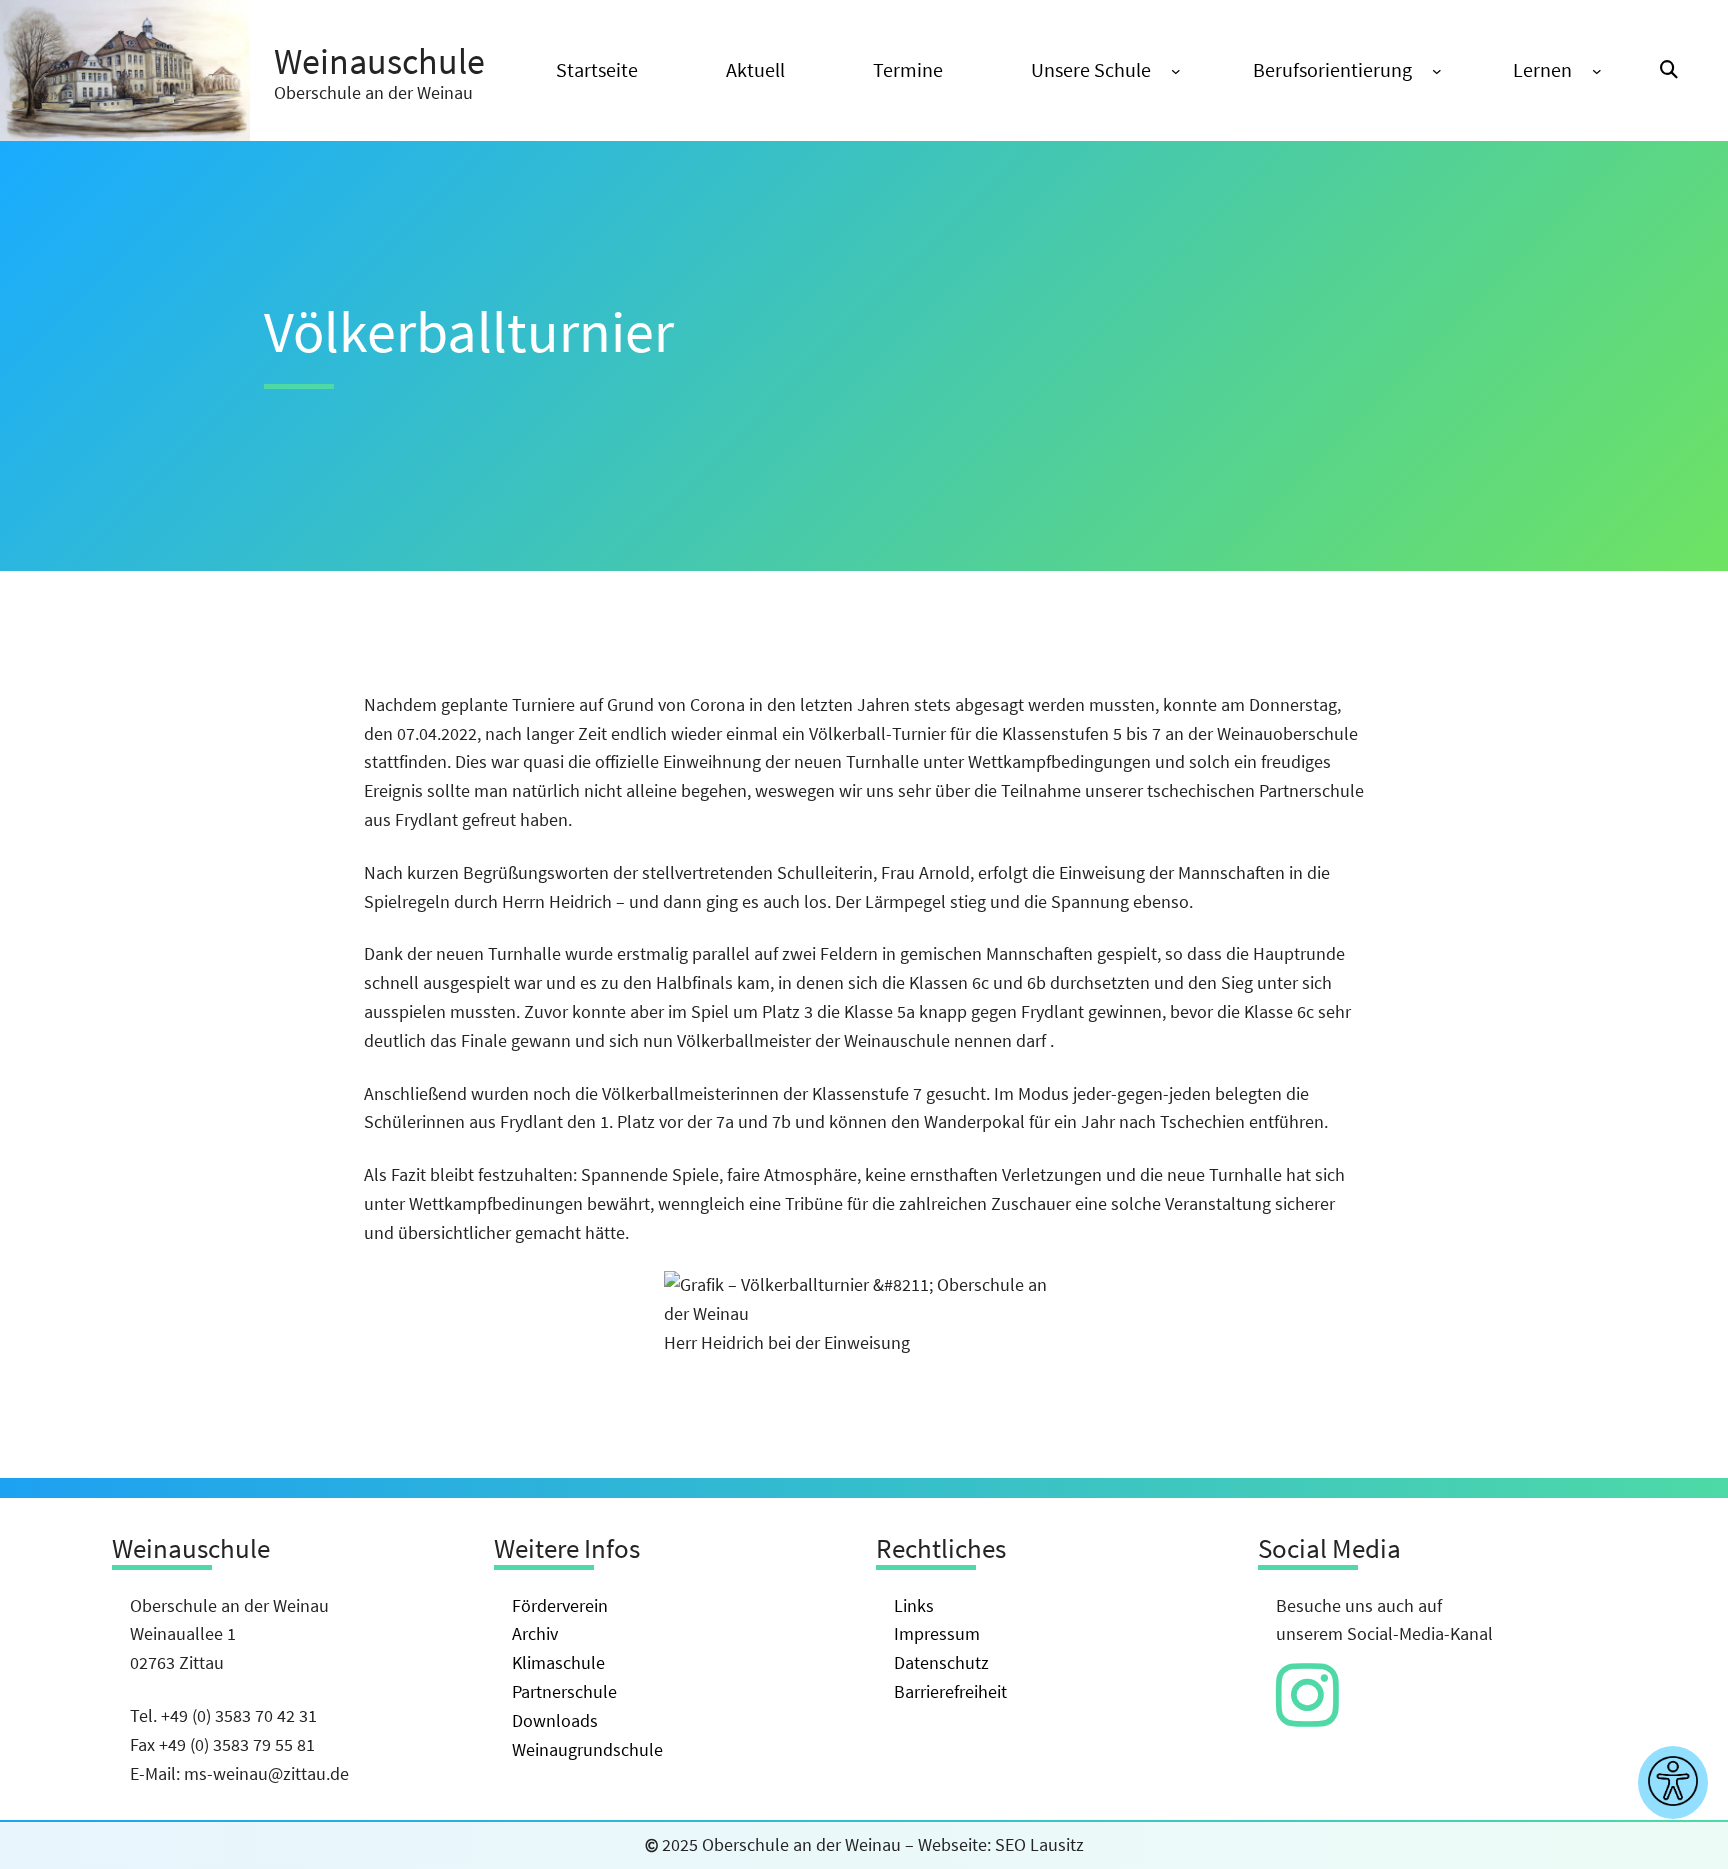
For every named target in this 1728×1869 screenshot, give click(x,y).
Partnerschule (564, 1691)
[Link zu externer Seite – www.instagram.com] (1307, 1715)
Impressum (937, 1633)
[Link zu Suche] (1669, 70)
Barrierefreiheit (950, 1691)
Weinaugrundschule (587, 1749)
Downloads (555, 1720)
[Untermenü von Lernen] (1597, 71)
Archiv (535, 1633)
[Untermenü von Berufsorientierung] (1437, 71)
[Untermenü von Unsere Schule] (1176, 71)
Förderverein (560, 1605)
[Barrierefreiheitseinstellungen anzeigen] (1673, 1782)
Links (914, 1605)
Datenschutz (941, 1662)
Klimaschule (558, 1662)
